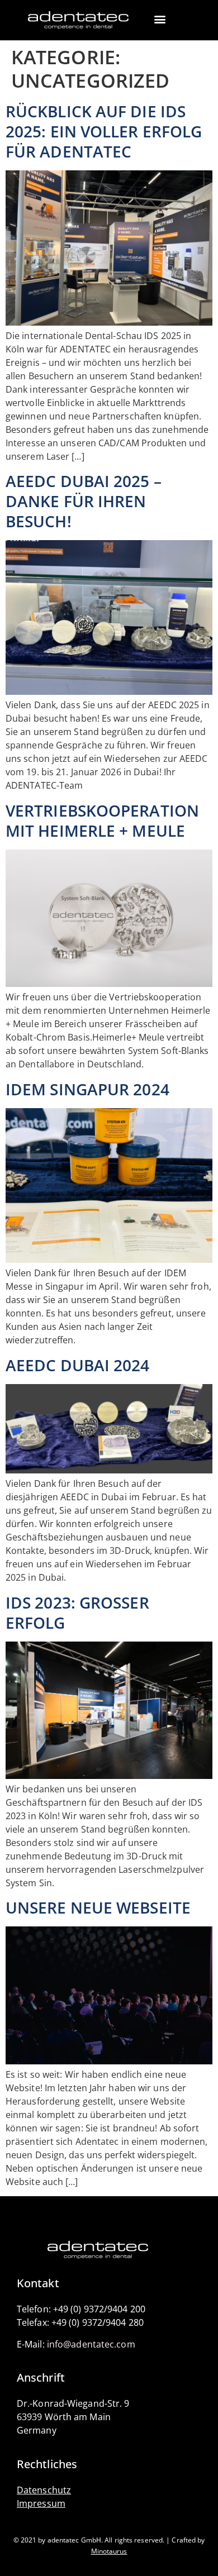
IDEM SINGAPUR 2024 (87, 1089)
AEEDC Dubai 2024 (78, 1365)
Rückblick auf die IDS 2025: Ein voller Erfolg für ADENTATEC (104, 131)
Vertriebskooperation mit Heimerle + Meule (102, 820)
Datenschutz (44, 2490)
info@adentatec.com (91, 2344)
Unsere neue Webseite (98, 1907)
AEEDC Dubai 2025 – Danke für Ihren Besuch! (84, 501)
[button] (160, 19)
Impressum (41, 2503)
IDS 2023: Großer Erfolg (77, 1613)
